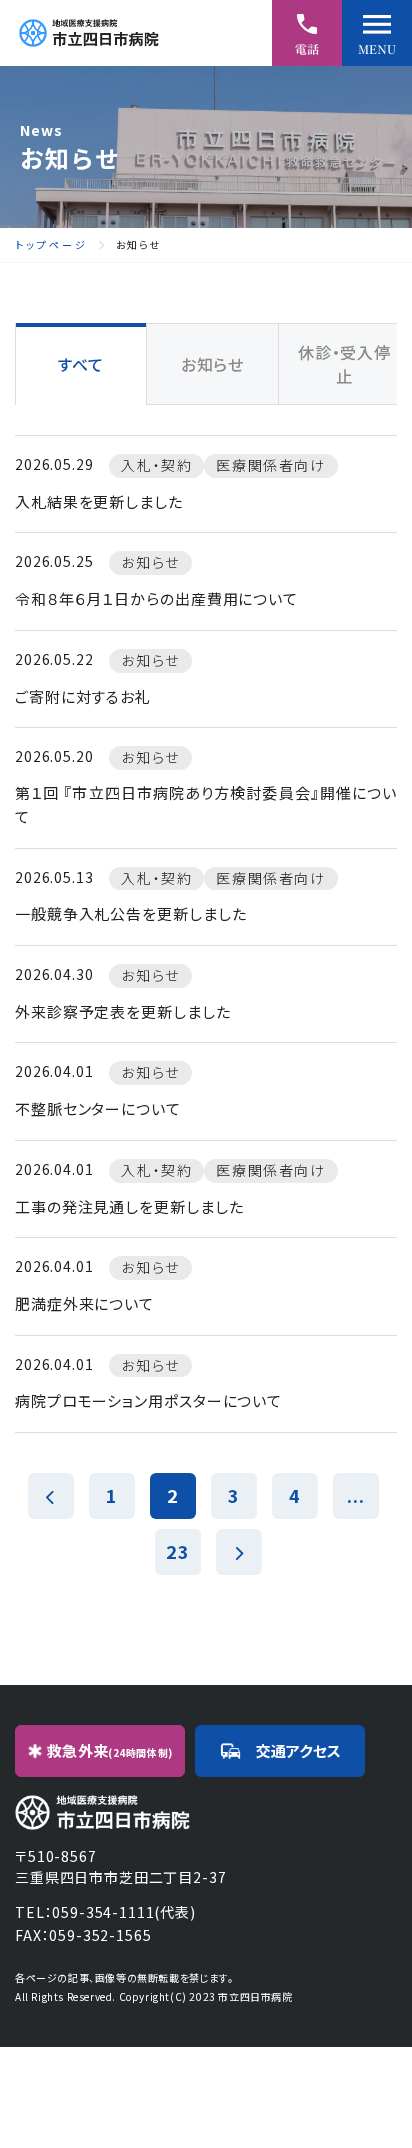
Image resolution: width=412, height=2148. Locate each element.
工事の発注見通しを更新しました (129, 1206)
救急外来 (110, 1750)
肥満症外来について (84, 1303)
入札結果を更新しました (99, 501)
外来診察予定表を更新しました (123, 1011)
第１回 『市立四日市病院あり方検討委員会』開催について (206, 804)
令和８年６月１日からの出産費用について (156, 598)
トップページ (51, 245)
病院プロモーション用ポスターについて (148, 1400)
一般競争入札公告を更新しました (131, 913)
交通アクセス (298, 1750)
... (356, 1495)
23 (178, 1551)
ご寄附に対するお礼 (83, 696)
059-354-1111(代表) (123, 1912)
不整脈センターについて (98, 1108)
